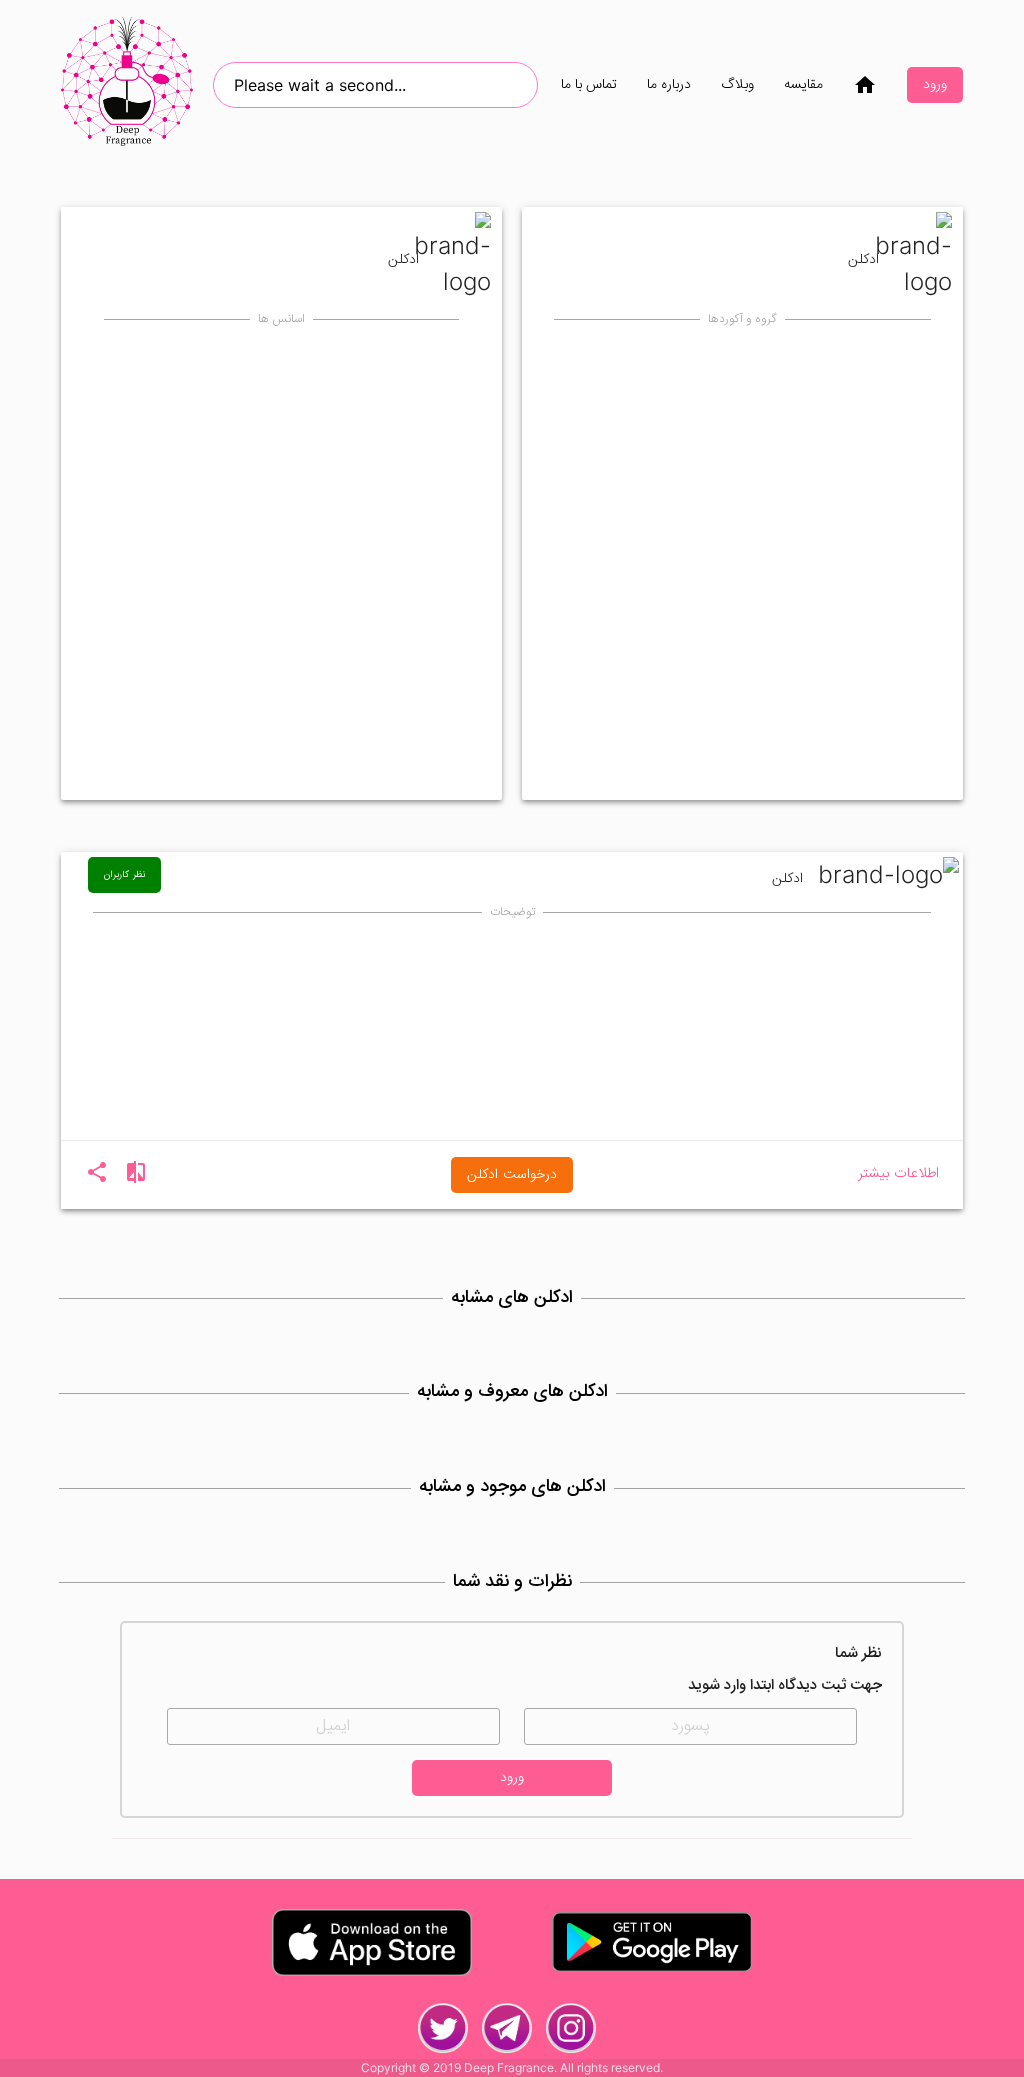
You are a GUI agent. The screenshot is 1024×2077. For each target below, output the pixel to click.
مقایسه (803, 85)
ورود (935, 85)
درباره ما (669, 85)
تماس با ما (589, 85)
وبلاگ (737, 85)
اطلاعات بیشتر (898, 1175)
